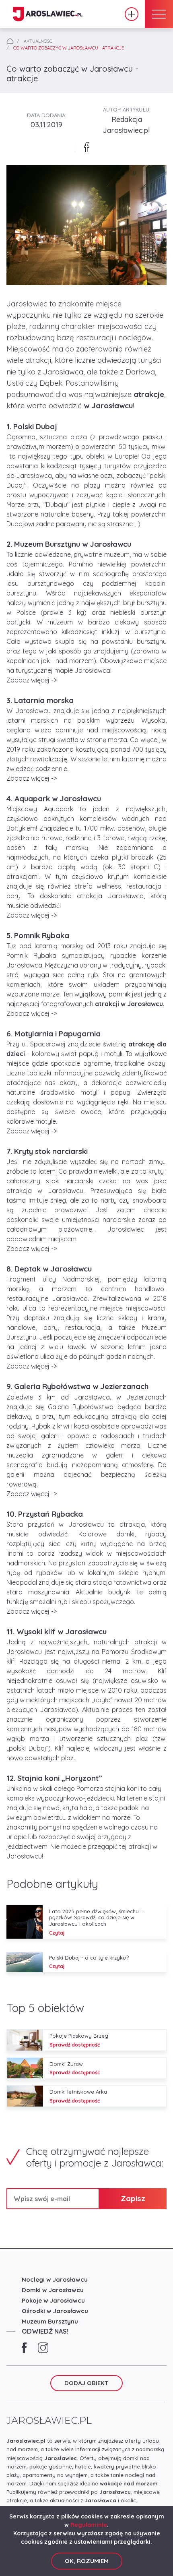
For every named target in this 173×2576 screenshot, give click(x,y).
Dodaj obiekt (132, 14)
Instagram (43, 2348)
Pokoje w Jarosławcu (53, 2300)
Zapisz (133, 2198)
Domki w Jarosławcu (53, 2290)
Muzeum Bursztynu (50, 2321)
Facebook (24, 2348)
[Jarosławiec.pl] (48, 14)
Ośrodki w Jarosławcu (55, 2311)
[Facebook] (86, 147)
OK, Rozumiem (87, 2561)
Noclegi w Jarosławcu (55, 2279)
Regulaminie (89, 2525)
